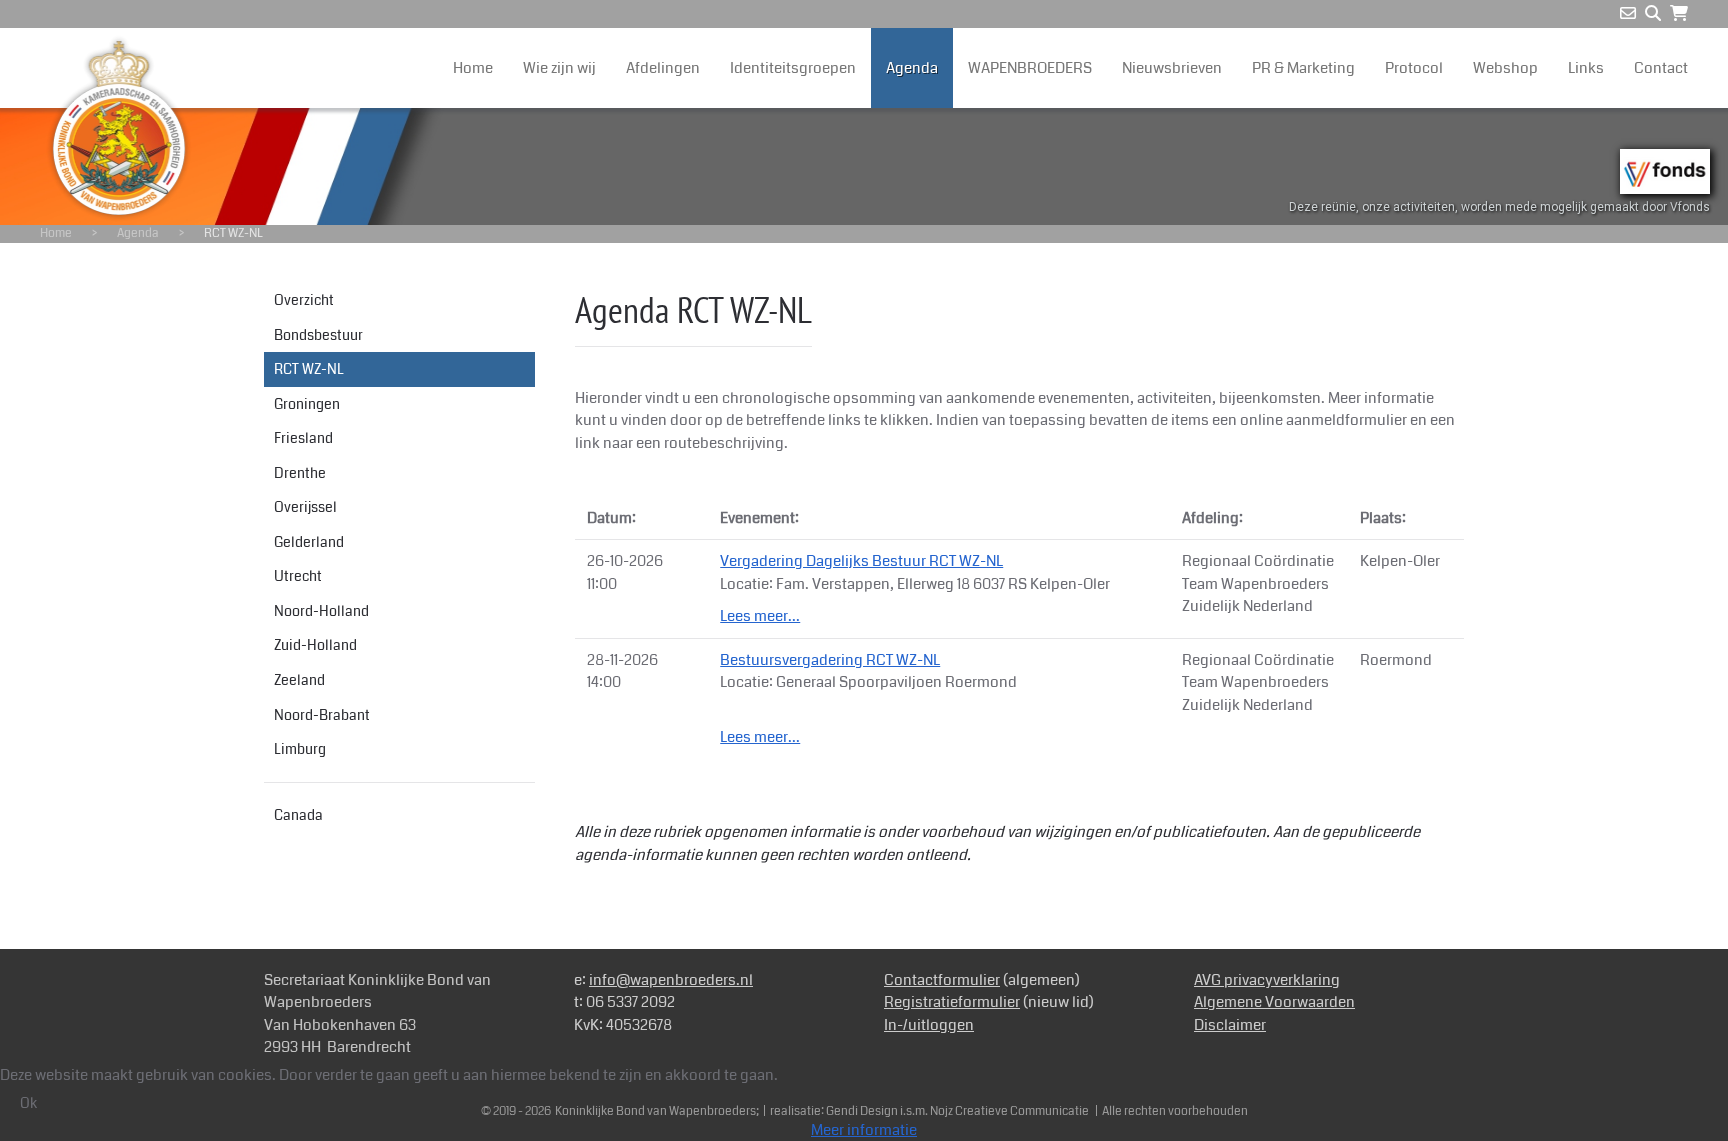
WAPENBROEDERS (1030, 68)
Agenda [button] (912, 68)
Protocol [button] (1414, 68)
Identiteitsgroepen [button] (793, 68)
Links (1586, 68)
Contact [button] (1661, 68)
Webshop (1505, 68)
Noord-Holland (321, 611)
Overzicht (304, 300)
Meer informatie (864, 1130)
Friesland (303, 438)
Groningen (307, 404)
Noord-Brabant (322, 715)
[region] (864, 166)
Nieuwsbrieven (1172, 68)
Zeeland (299, 680)
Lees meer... (760, 616)
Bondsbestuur (318, 335)
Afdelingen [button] (663, 68)
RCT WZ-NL (309, 369)
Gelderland (309, 542)
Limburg (300, 749)
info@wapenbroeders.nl (671, 980)
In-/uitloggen (929, 1025)
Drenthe (300, 473)
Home (473, 68)
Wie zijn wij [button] (559, 68)
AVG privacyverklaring (1267, 980)
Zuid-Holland (315, 645)
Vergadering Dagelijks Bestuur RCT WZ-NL (861, 561)
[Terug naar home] (119, 128)
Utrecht (298, 576)
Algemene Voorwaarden (1274, 1002)
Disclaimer (1230, 1025)
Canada (298, 815)
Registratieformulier (952, 1002)
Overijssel (305, 507)
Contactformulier (942, 980)
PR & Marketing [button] (1303, 68)
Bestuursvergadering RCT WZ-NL (830, 660)
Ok (28, 1103)
